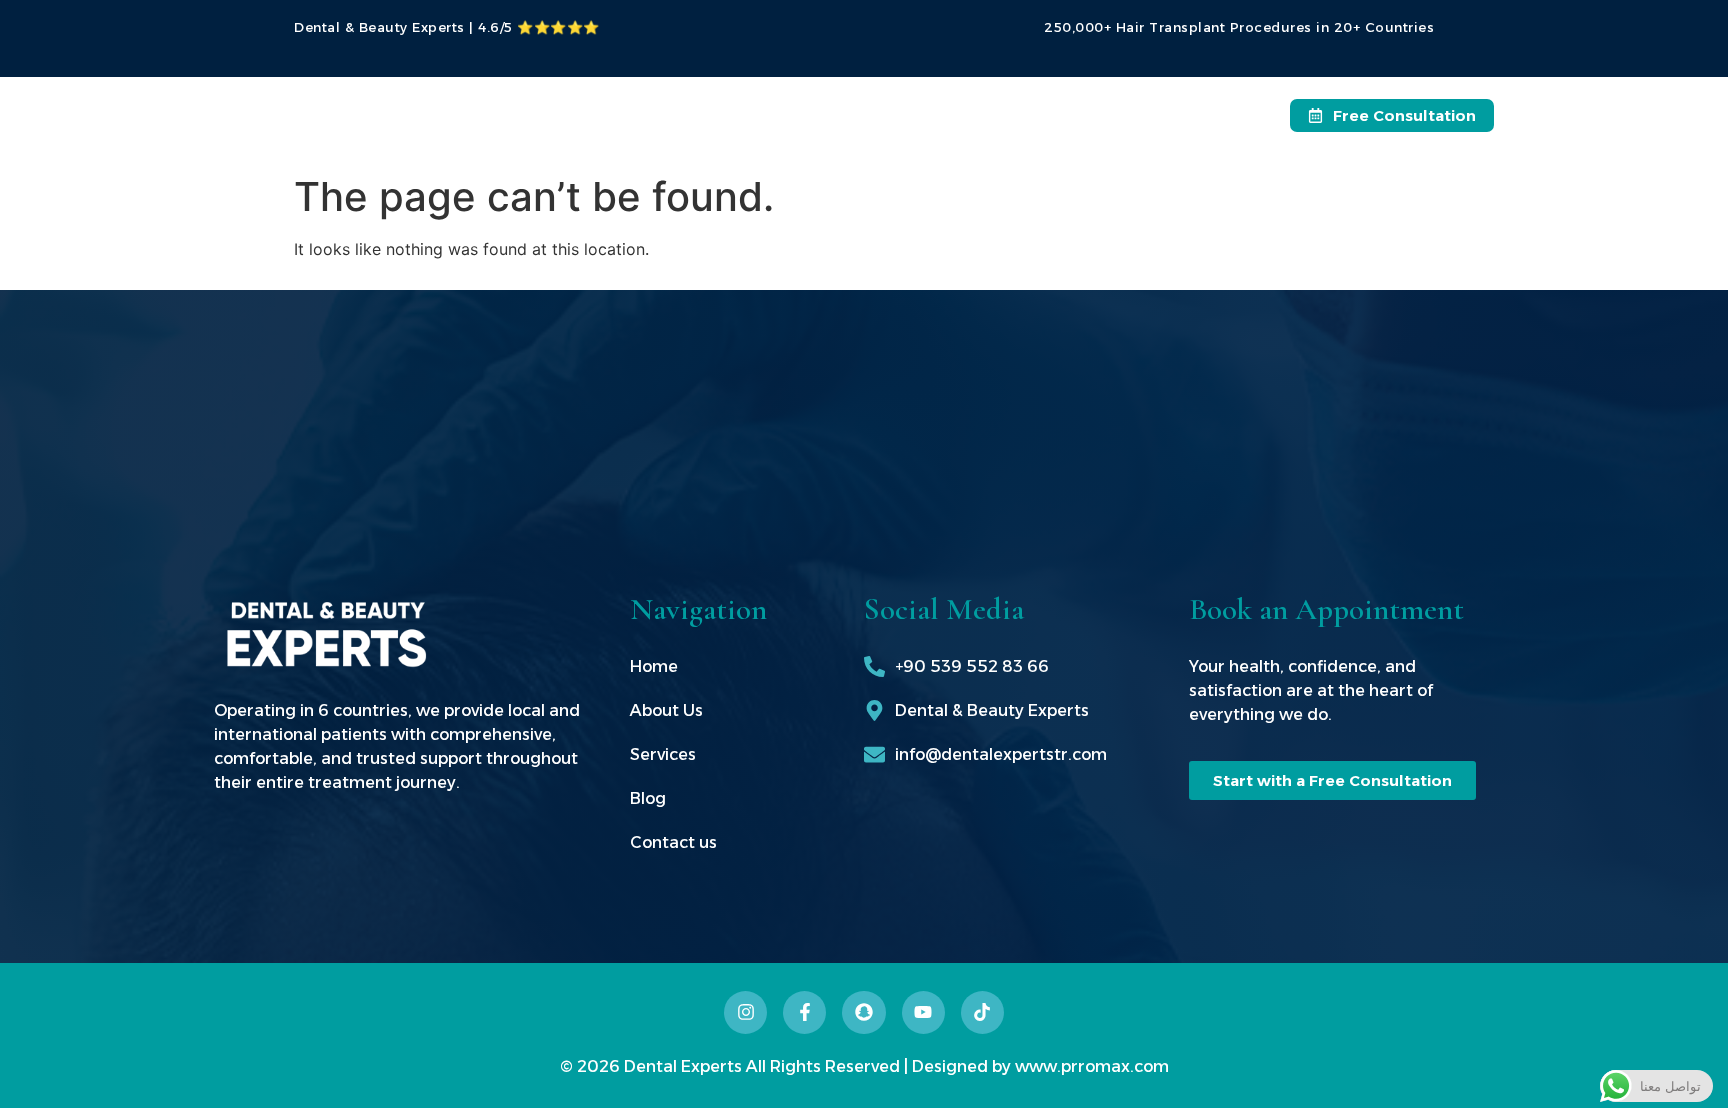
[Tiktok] (982, 1012)
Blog (978, 109)
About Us (761, 109)
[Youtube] (923, 1012)
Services (868, 109)
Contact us (1078, 109)
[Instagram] (745, 1012)
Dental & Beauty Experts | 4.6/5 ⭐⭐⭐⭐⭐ (447, 27)
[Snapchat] (863, 1012)
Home (663, 109)
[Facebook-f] (804, 1012)
